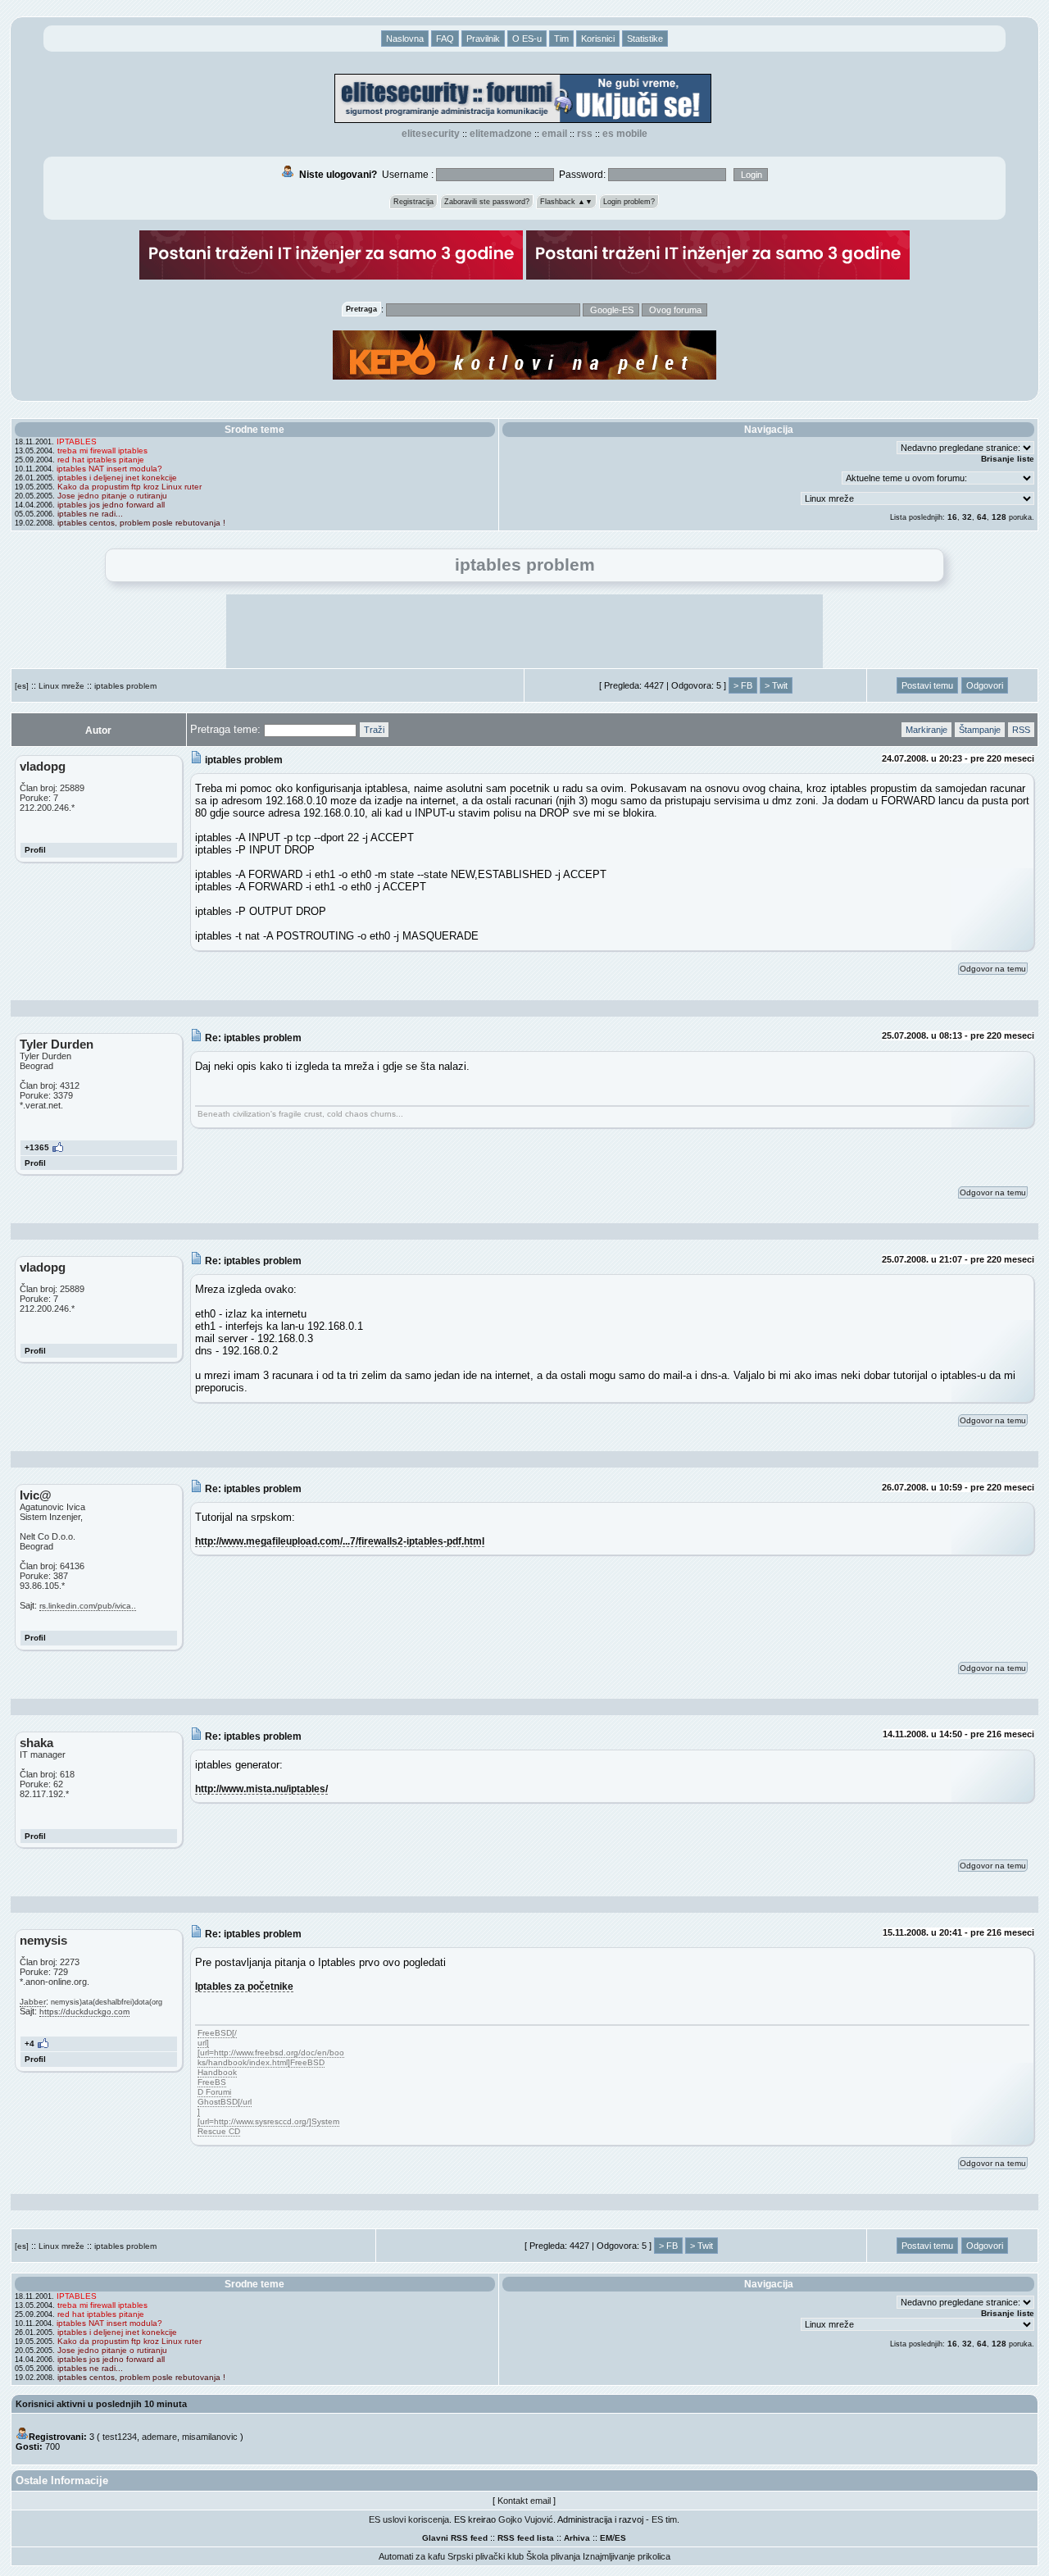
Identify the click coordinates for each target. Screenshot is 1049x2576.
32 (967, 517)
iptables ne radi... (90, 514)
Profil (35, 850)
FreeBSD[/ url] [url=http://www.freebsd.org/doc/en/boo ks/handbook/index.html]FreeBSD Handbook (271, 2053)
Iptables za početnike (244, 1986)
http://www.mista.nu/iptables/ (261, 1789)
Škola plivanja (553, 2556)
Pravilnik (483, 39)
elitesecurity (431, 134)
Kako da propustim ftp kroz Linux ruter (129, 487)
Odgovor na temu (993, 969)
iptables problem (125, 686)
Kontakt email (524, 2501)
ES (620, 2538)
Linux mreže (61, 686)
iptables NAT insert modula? (109, 469)
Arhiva (577, 2538)
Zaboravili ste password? (487, 202)
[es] (22, 686)
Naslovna (405, 39)
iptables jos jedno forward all (111, 505)
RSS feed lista (526, 2538)
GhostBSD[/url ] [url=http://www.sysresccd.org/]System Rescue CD (268, 2116)
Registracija (413, 202)
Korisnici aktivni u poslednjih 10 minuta (101, 2404)
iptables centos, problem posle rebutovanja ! (141, 523)
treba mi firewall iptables (102, 451)
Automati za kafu (412, 2556)
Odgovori (985, 685)
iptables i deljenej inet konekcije (117, 478)
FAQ (445, 39)
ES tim (664, 2519)
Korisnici (598, 39)
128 (999, 517)
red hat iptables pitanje (101, 460)
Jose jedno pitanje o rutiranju (112, 496)
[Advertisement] (524, 631)
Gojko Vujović (526, 2519)
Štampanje (980, 730)
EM (606, 2538)
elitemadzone (501, 134)
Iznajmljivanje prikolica (627, 2556)
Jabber (33, 2002)
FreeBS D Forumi (214, 2087)
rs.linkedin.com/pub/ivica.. (88, 1606)
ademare (159, 2437)
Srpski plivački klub (486, 2556)
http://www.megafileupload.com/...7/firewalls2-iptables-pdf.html (340, 1541)
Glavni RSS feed (455, 2538)
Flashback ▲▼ (566, 202)
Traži (374, 730)
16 (952, 517)
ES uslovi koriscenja (409, 2519)
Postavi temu (927, 685)
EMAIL (554, 134)
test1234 (120, 2437)
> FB (743, 685)
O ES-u (527, 39)
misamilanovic (210, 2437)
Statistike (645, 39)
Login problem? (629, 202)
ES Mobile (625, 134)
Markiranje (926, 730)
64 (982, 517)
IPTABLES (77, 441)
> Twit (776, 685)
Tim (561, 39)
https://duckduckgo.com (84, 2012)
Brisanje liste (1008, 459)
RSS (585, 134)
